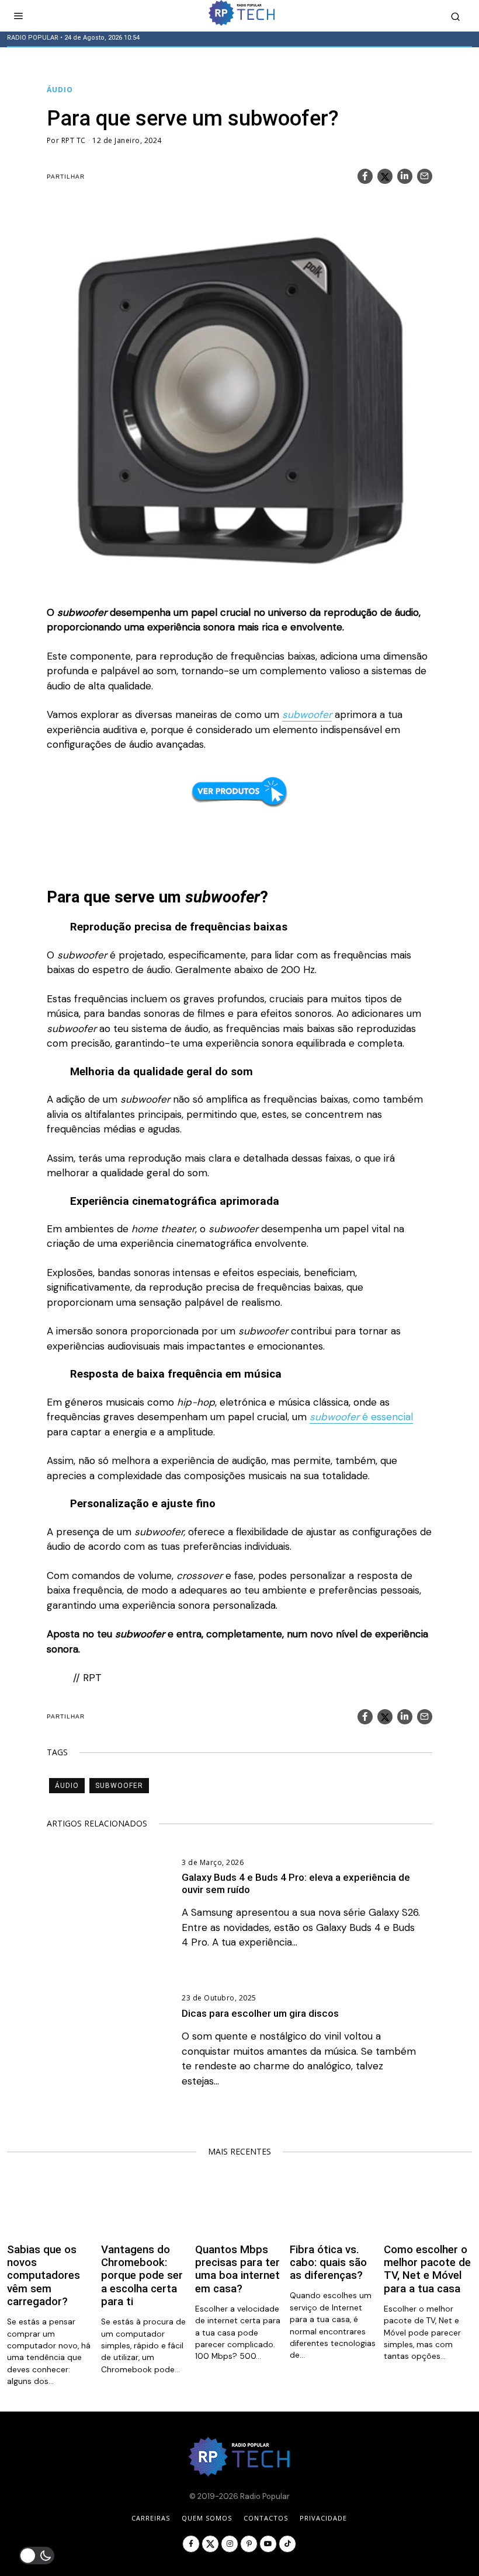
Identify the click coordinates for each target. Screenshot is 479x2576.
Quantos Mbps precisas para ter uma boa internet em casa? (237, 2269)
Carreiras (151, 2518)
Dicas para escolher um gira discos (260, 2013)
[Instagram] (230, 2544)
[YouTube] (268, 2544)
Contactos (266, 2518)
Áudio (60, 90)
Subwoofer (119, 1786)
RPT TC (74, 140)
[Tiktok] (287, 2544)
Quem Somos (207, 2518)
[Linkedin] (405, 176)
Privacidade (323, 2518)
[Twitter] (385, 176)
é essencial (361, 1417)
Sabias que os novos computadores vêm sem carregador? (44, 2276)
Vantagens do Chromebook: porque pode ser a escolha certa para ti (142, 2276)
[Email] (425, 176)
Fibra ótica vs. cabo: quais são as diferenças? (328, 2263)
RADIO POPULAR (33, 38)
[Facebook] (365, 176)
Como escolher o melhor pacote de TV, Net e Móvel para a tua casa (427, 2269)
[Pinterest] (249, 2544)
